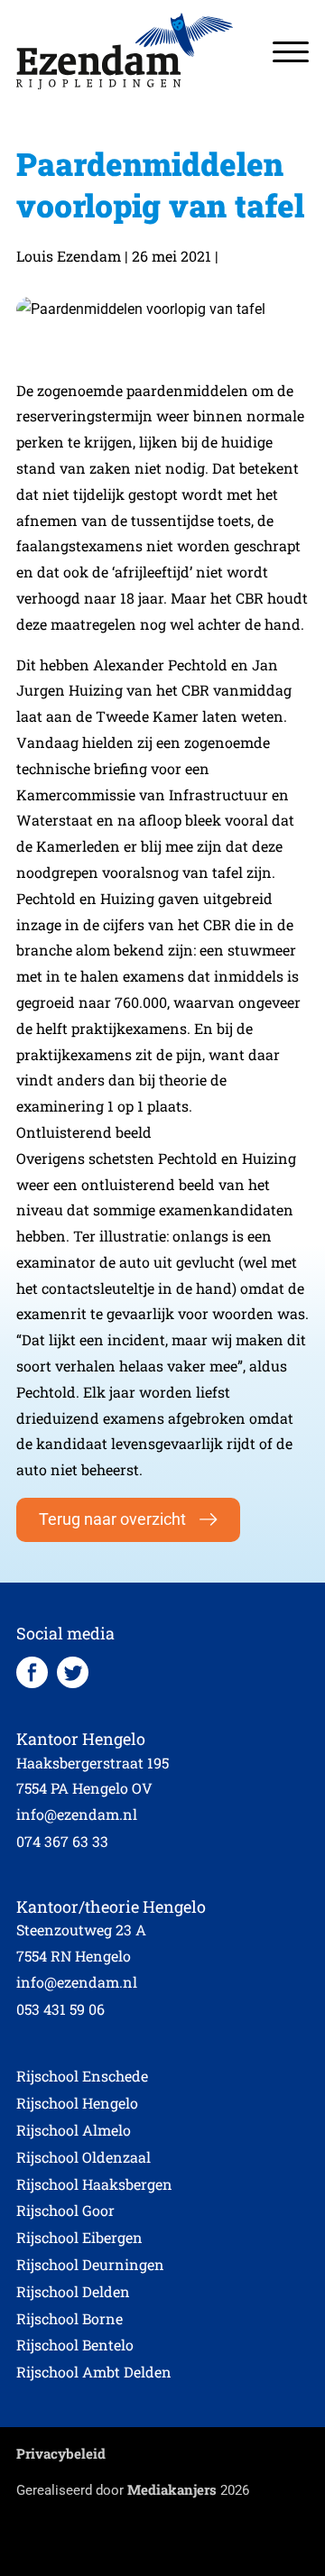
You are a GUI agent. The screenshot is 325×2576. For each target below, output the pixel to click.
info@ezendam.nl (77, 1814)
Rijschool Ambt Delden (94, 2372)
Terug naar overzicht (112, 1519)
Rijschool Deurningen (90, 2264)
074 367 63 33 (62, 1841)
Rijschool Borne (70, 2318)
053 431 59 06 (60, 2009)
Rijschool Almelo (74, 2130)
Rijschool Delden (73, 2291)
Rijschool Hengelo (77, 2103)
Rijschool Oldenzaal (84, 2157)
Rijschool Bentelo (75, 2345)
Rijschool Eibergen (79, 2237)
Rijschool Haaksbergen (94, 2184)
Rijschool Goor (65, 2210)
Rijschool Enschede (82, 2076)
